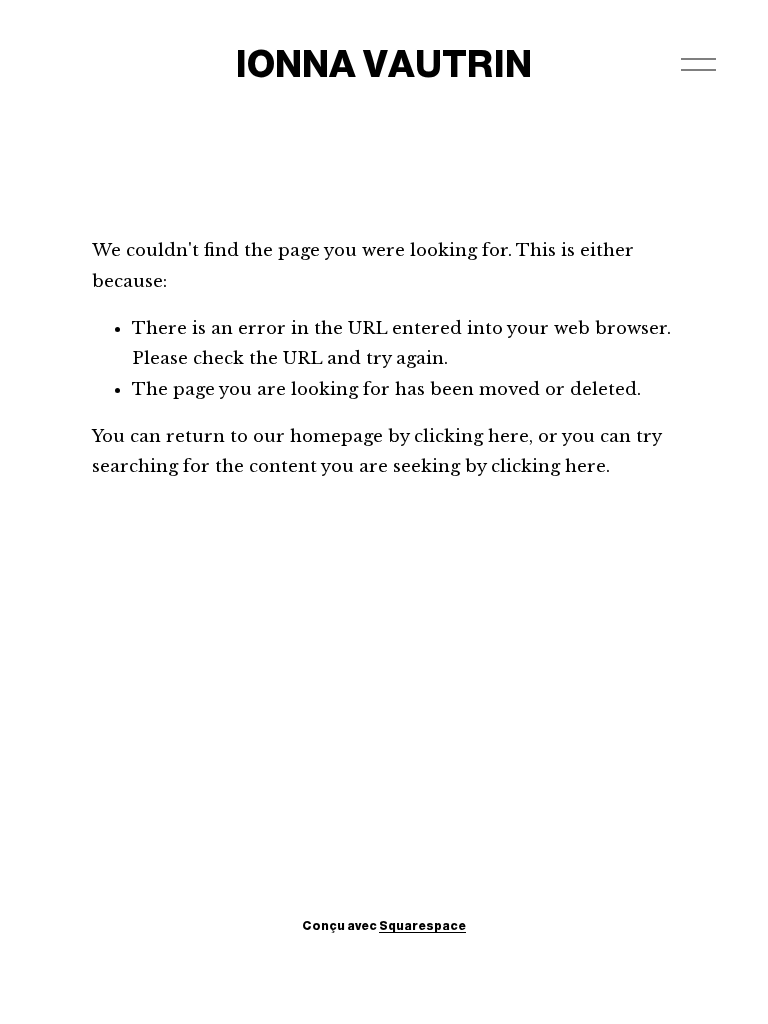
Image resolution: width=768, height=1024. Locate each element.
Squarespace (422, 926)
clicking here (471, 436)
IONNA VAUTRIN (384, 64)
